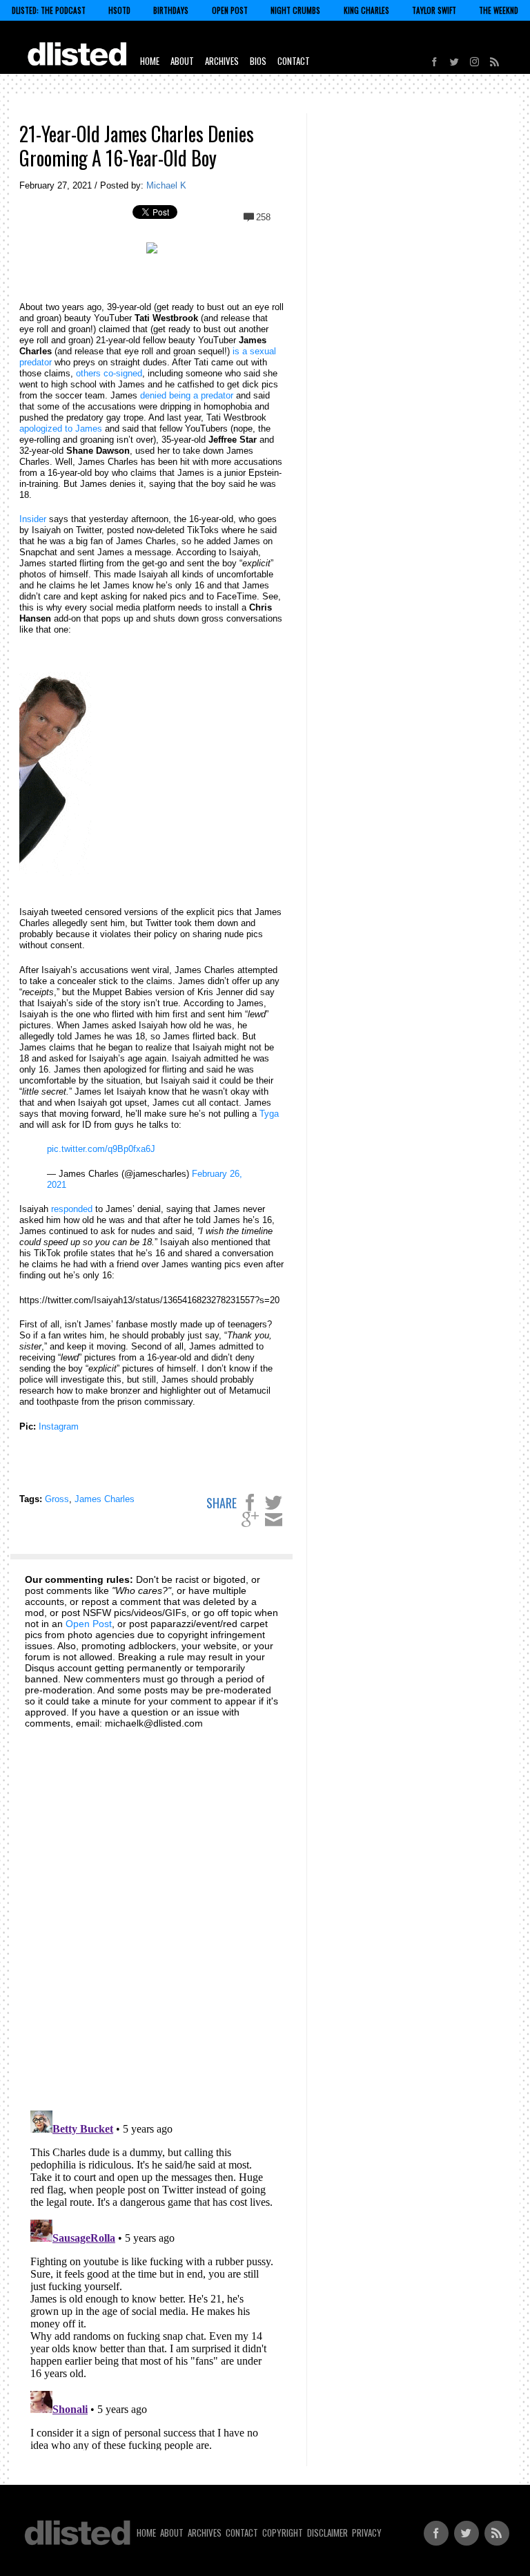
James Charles (105, 1499)
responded (72, 1209)
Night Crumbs (295, 10)
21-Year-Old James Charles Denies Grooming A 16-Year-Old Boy (137, 146)
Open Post (230, 10)
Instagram (59, 1426)
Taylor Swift (434, 10)
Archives (222, 61)
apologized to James (61, 429)
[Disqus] (152, 1912)
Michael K (166, 185)
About (182, 61)
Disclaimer (327, 2532)
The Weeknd (499, 10)
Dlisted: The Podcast (49, 10)
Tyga (269, 1114)
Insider (33, 519)
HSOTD (119, 10)
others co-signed (109, 373)
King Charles (366, 10)
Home (150, 61)
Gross (57, 1499)
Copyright (283, 2532)
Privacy (367, 2532)
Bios (258, 61)
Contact (294, 61)
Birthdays (171, 10)
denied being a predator (187, 395)
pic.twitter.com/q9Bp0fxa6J (101, 1149)
